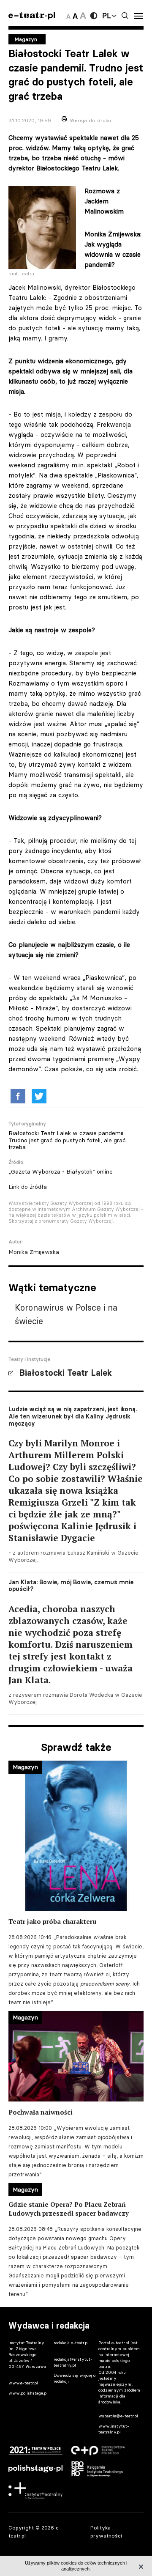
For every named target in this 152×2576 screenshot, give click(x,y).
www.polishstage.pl (28, 2393)
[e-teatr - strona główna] (32, 16)
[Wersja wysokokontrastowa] (94, 16)
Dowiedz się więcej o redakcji (75, 2378)
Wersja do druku (90, 120)
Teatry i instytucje (29, 1359)
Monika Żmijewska (34, 1252)
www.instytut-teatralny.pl (114, 2429)
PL (106, 16)
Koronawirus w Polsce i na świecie (66, 1314)
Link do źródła (28, 1187)
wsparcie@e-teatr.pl (118, 2416)
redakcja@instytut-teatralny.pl (73, 2362)
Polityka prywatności (106, 2532)
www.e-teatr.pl (23, 2383)
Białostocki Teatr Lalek (65, 1373)
